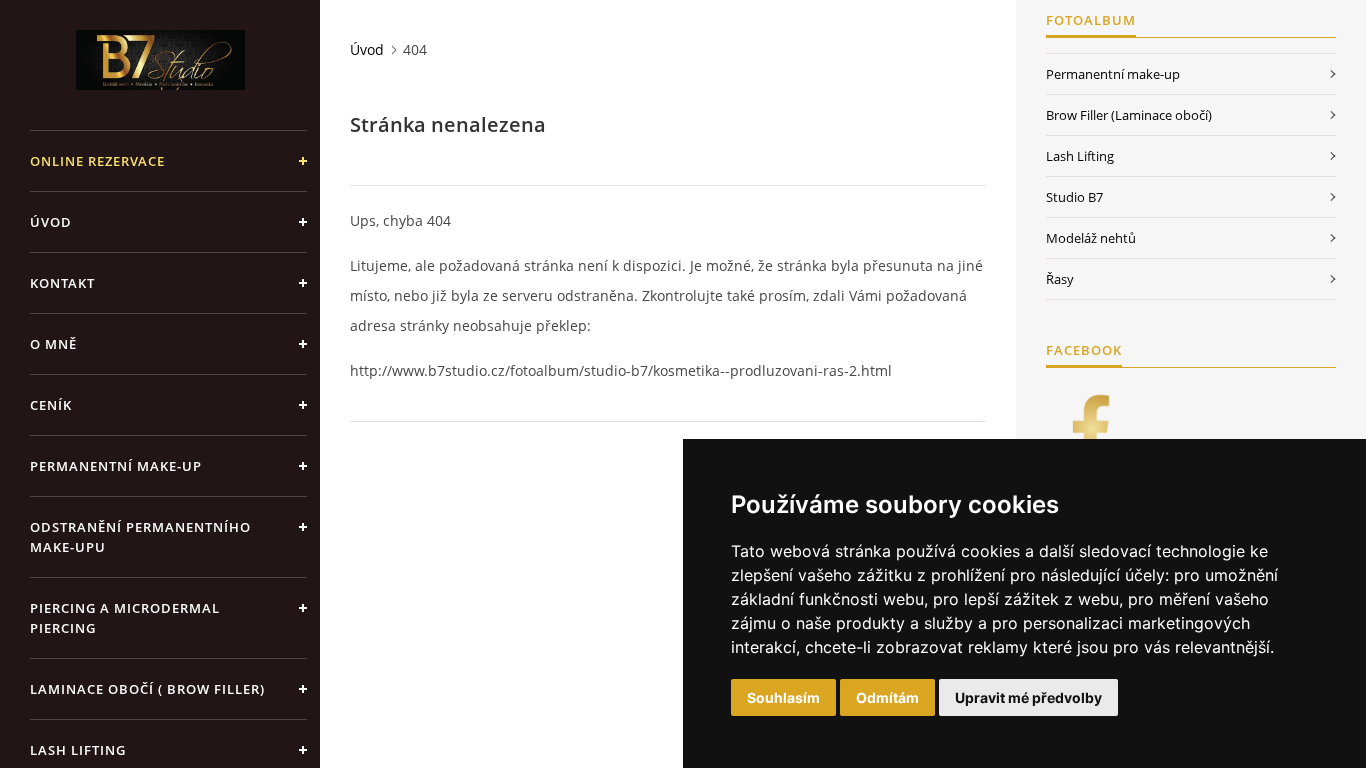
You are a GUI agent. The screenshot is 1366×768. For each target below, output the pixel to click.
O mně (53, 344)
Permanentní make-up (116, 466)
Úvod (51, 222)
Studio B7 (1074, 197)
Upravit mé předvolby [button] (1028, 697)
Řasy (1060, 279)
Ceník (51, 405)
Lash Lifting (1080, 156)
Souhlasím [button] (783, 697)
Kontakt (62, 283)
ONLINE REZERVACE (97, 161)
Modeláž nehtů (1091, 238)
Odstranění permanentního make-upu (140, 537)
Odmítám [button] (887, 697)
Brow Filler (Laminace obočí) (1129, 115)
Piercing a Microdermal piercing (125, 618)
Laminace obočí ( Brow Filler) (147, 689)
